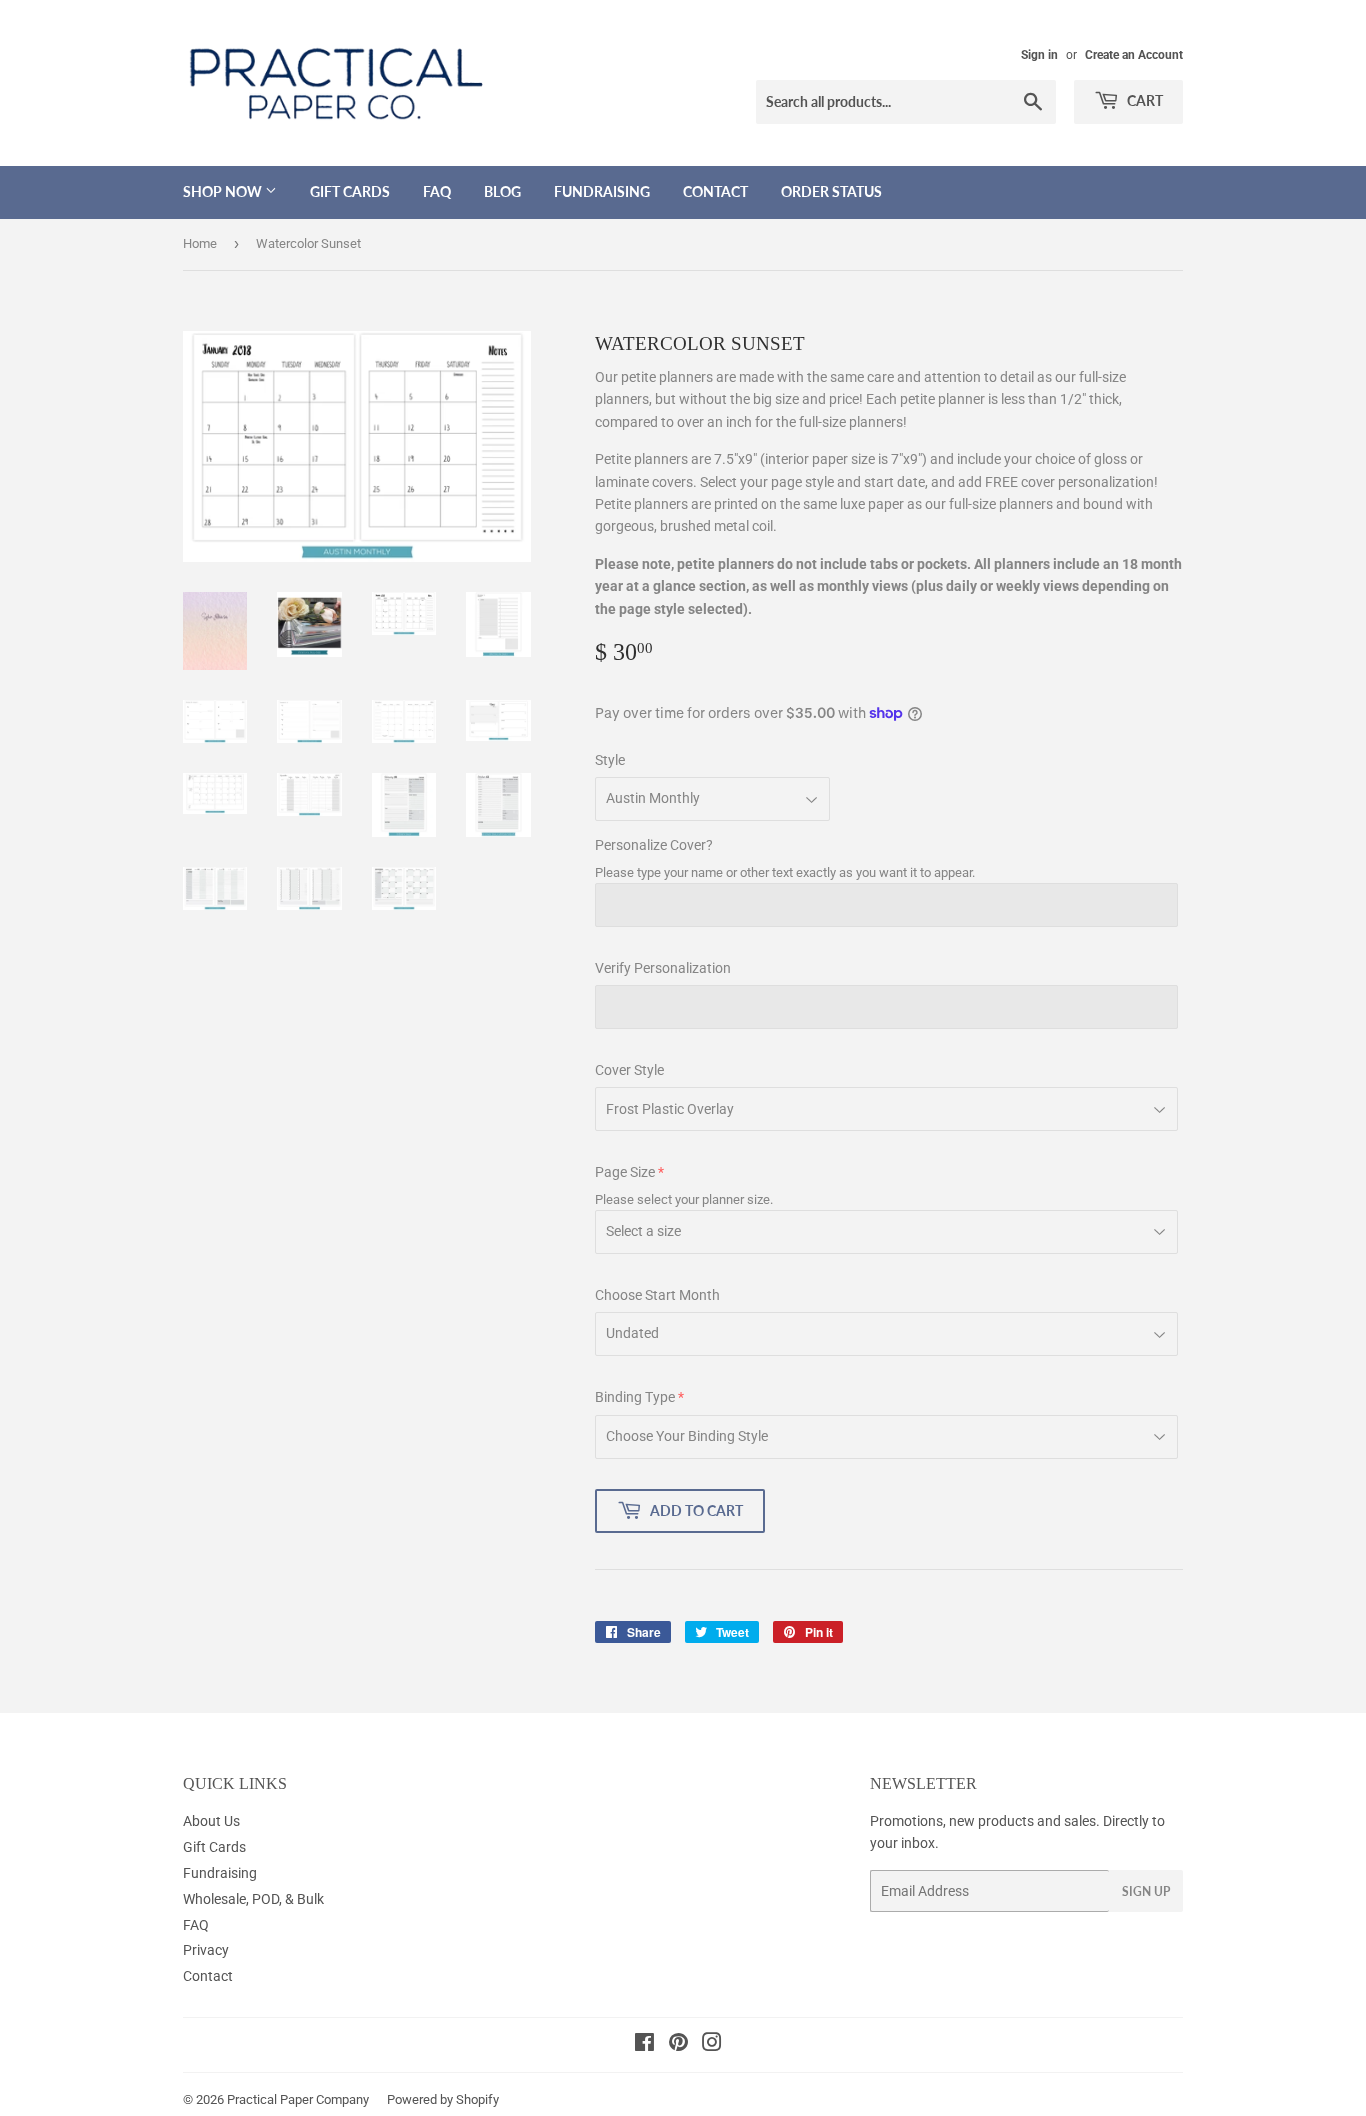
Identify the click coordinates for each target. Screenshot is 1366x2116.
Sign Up (1146, 1891)
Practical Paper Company (298, 2099)
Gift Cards (350, 191)
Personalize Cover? (654, 845)
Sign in (1039, 55)
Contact (715, 191)
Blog (502, 191)
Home (200, 243)
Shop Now (224, 191)
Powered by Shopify (443, 2099)
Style (610, 760)
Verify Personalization (663, 968)
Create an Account (1134, 55)
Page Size (625, 1172)
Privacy (206, 1950)
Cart (1143, 100)
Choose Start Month (657, 1295)
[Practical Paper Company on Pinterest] (678, 2045)
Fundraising (602, 191)
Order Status (831, 191)
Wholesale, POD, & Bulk (253, 1899)
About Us (211, 1821)
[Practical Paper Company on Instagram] (712, 2045)
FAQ (437, 191)
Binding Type (635, 1397)
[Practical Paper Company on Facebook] (644, 2045)
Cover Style (629, 1070)
